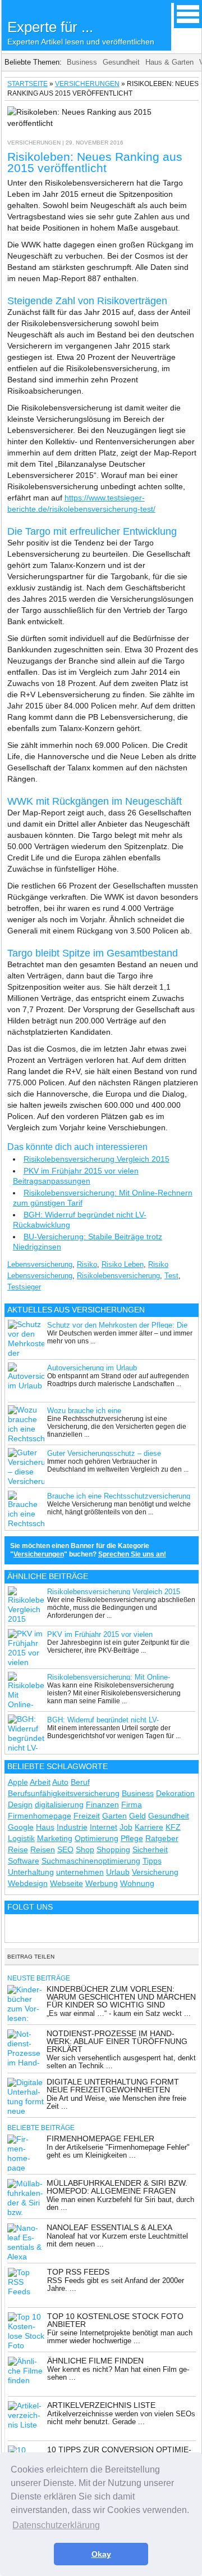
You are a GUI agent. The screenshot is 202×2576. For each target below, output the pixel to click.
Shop (85, 1849)
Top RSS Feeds (78, 2272)
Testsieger (24, 1287)
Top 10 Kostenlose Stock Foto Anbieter (115, 2320)
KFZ (173, 1827)
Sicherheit (150, 1849)
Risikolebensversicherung (118, 1276)
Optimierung (97, 1838)
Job (126, 1827)
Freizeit (87, 1816)
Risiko (87, 1264)
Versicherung (155, 1872)
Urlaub (118, 1872)
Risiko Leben (123, 1264)
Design (20, 1804)
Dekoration (175, 1793)
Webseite (66, 1883)
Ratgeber (162, 1838)
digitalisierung (59, 1804)
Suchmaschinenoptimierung (91, 1861)
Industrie (72, 1827)
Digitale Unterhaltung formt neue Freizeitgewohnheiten (113, 2086)
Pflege (132, 1838)
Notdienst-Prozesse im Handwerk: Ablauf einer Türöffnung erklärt (117, 2041)
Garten (114, 1816)
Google (21, 1827)
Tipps (152, 1861)
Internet (104, 1827)
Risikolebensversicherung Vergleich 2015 (97, 1159)
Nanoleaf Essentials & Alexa (109, 2227)
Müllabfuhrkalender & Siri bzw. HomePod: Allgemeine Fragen (117, 2187)
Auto (60, 1782)
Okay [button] (101, 2554)
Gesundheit (121, 62)
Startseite (27, 84)
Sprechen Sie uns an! (132, 1554)
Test (171, 1276)
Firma (132, 1804)
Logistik (21, 1838)
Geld (137, 1816)
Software (24, 1861)
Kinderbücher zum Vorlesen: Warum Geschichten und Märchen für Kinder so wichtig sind (121, 1997)
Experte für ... (81, 32)
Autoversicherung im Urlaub (92, 1368)
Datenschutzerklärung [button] (56, 2525)
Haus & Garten (169, 62)
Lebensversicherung (40, 1264)
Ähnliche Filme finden (95, 2361)
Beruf (80, 1782)
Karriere (149, 1827)
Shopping (113, 1849)
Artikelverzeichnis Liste (101, 2405)
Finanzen (102, 1804)
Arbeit (40, 1782)
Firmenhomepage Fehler (100, 2139)
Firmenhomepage (40, 1816)
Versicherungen (87, 84)
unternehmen (80, 1872)
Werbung (102, 1883)
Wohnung (137, 1883)
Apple (18, 1782)
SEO (65, 1849)
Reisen (43, 1849)
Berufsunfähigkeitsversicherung (64, 1793)
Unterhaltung (31, 1872)
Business (82, 62)
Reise (18, 1849)
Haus (45, 1827)
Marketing (55, 1838)
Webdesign (28, 1883)
